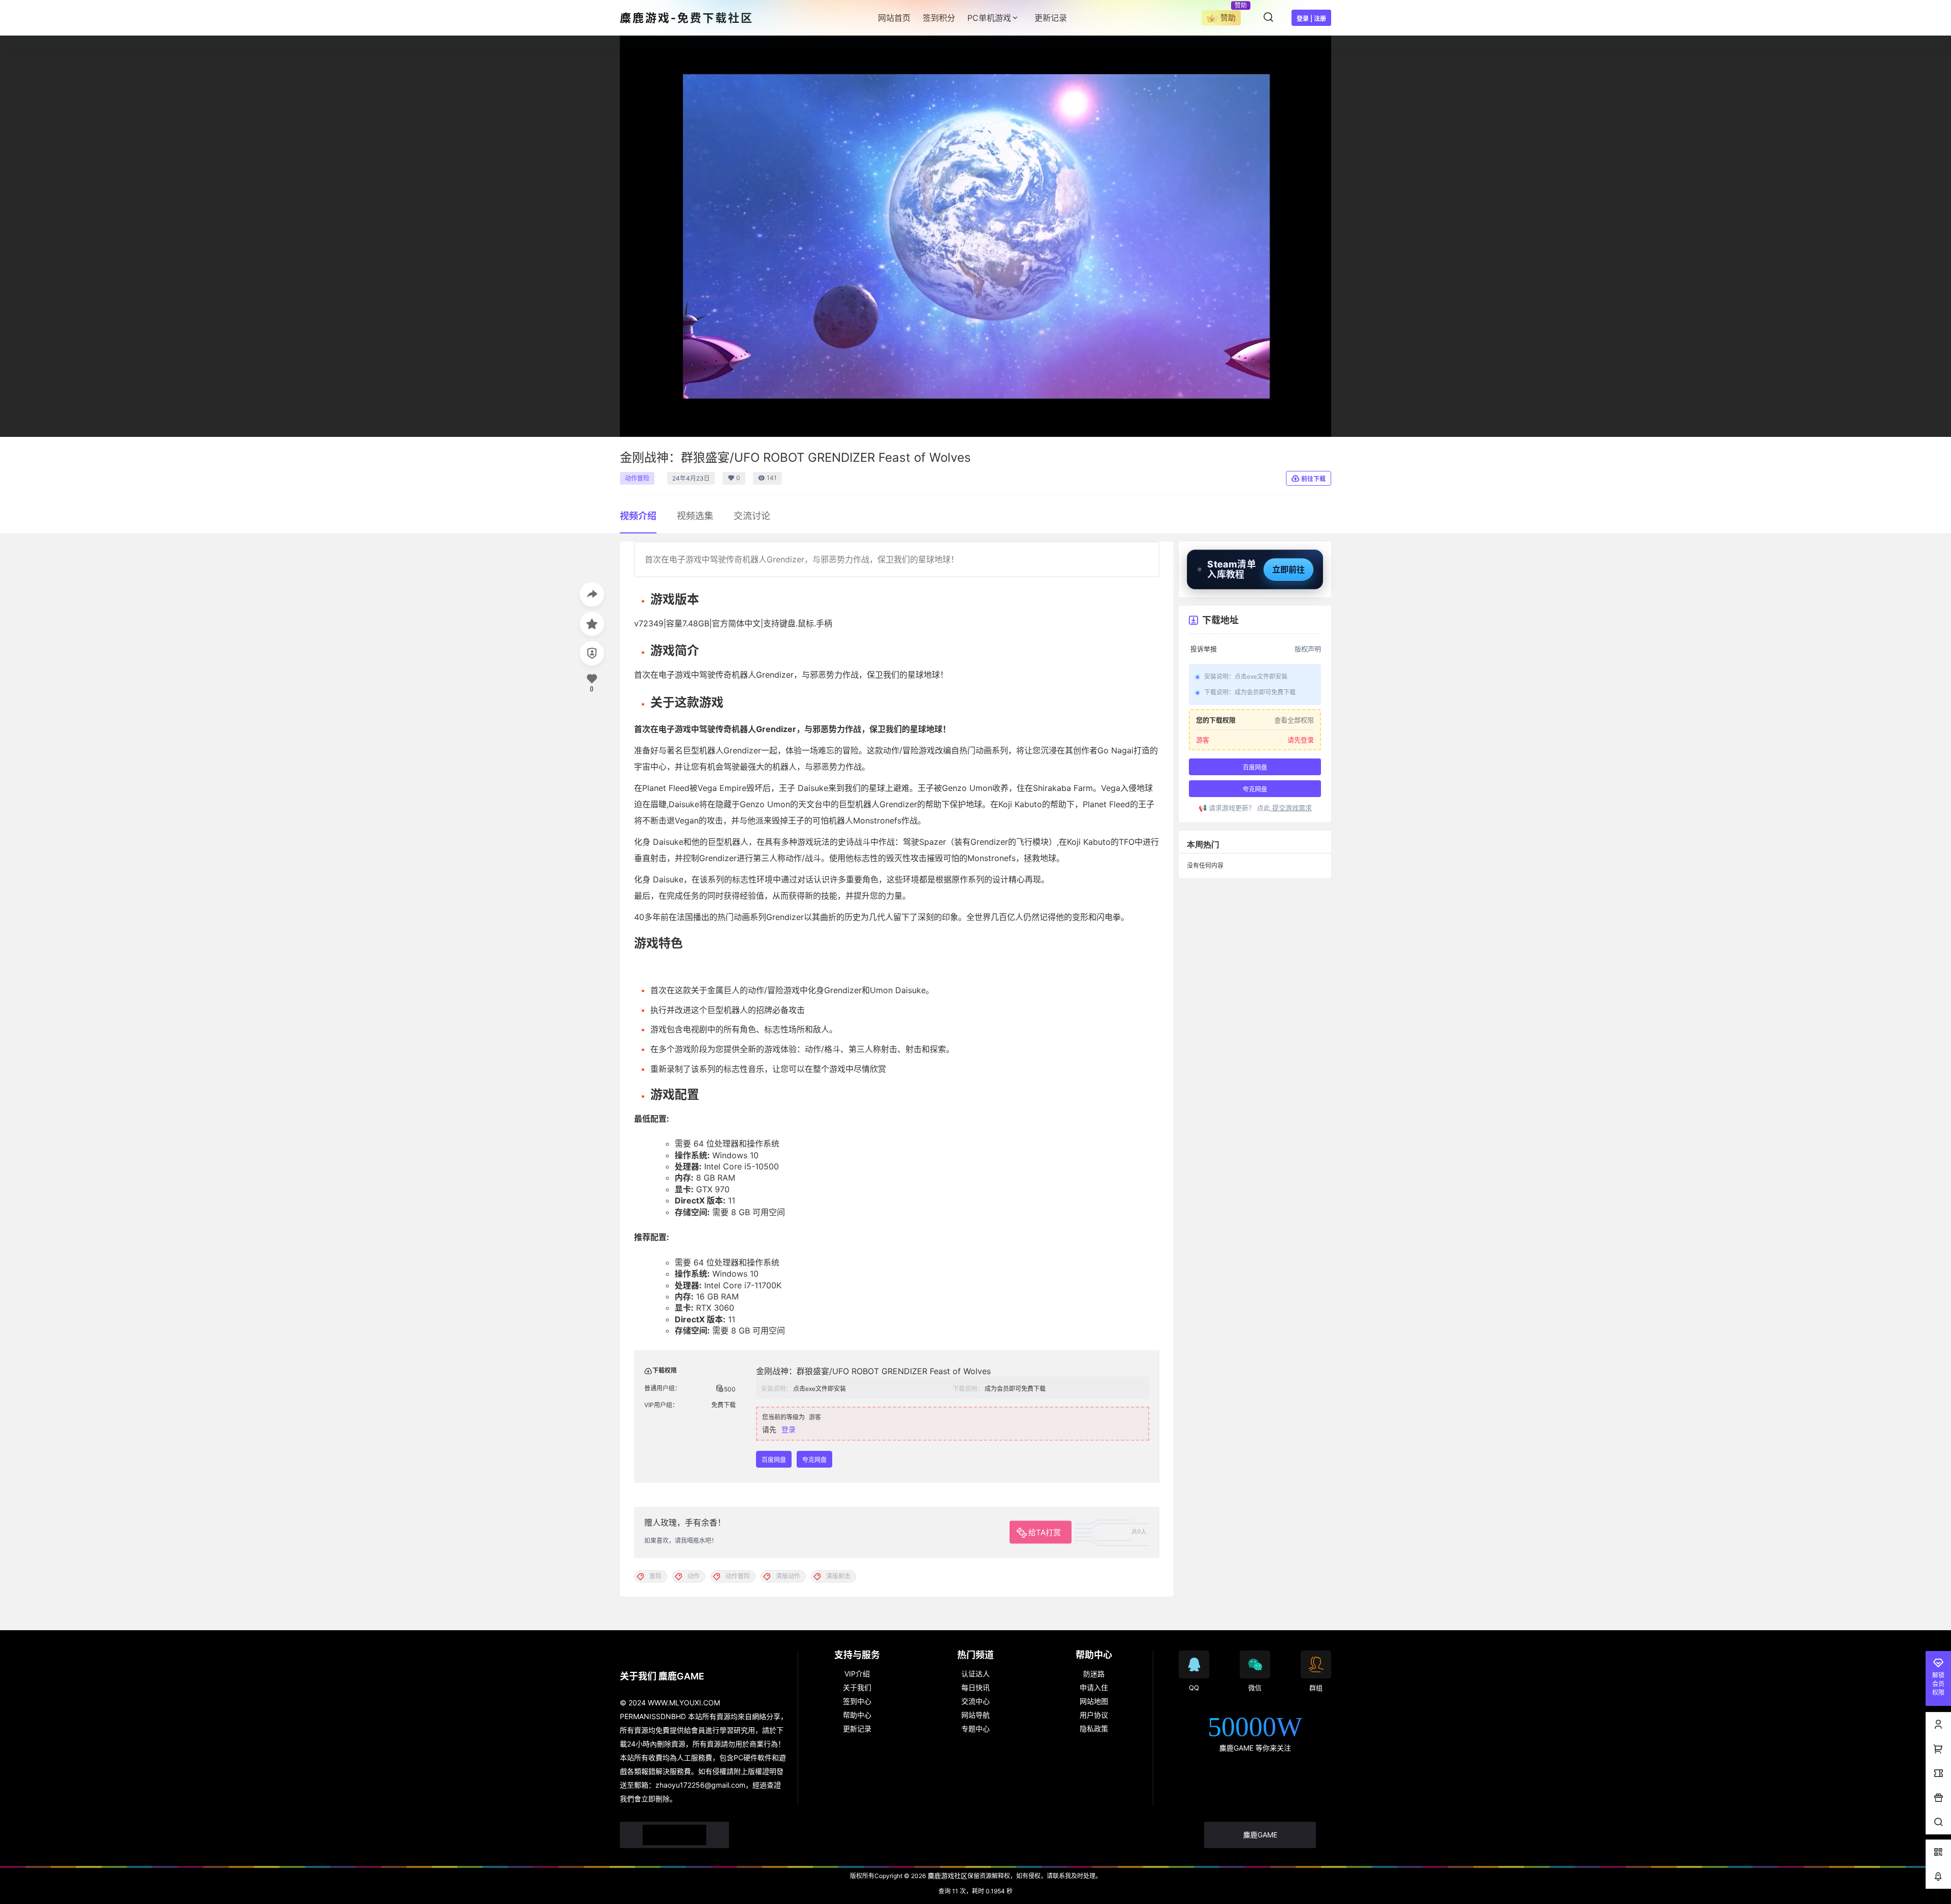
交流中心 (975, 1701)
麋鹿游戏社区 (947, 1876)
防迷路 (1094, 1674)
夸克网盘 (814, 1460)
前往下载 (1313, 479)
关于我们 (857, 1687)
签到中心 (857, 1701)
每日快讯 (975, 1687)
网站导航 (975, 1715)
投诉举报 (1204, 649)
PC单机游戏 (989, 18)
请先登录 (1301, 740)
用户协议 (1094, 1715)
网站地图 (1094, 1701)
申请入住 (1094, 1687)
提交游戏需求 (1291, 808)
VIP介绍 (857, 1674)
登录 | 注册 (1311, 19)
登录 (789, 1429)
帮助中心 (857, 1715)
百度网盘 (774, 1460)
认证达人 (975, 1674)
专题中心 (975, 1728)
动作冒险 (637, 478)
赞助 (1228, 18)
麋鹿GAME (1260, 1835)
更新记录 (857, 1728)
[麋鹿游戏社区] (674, 1835)
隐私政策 (1094, 1728)
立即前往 (1288, 569)
